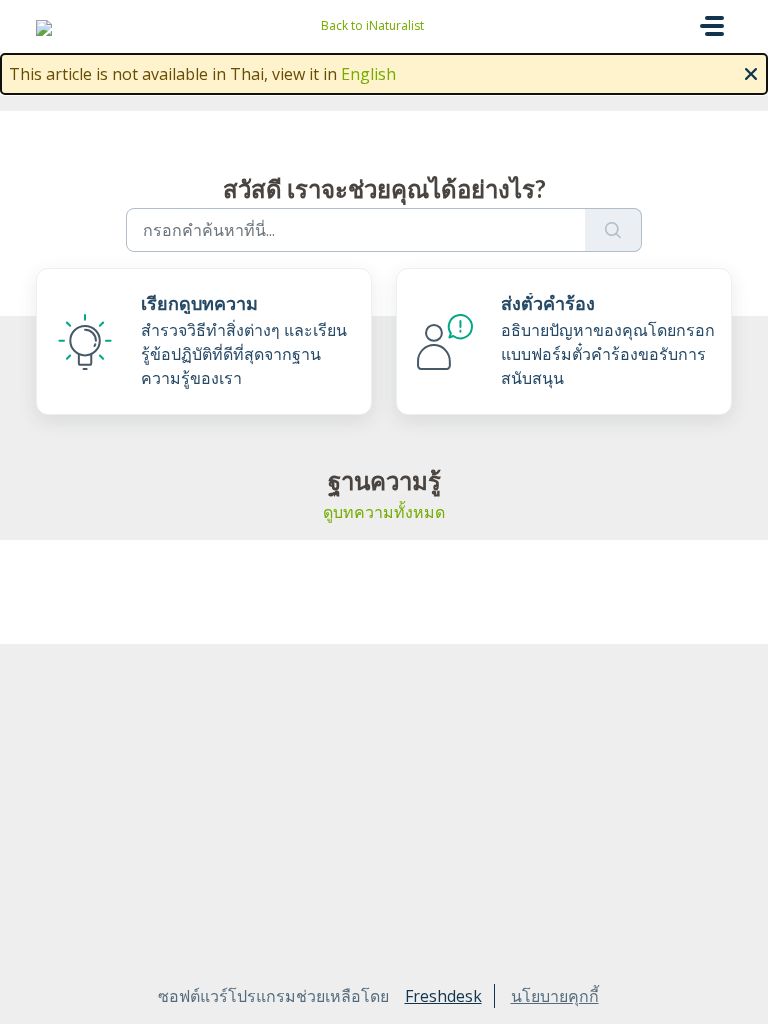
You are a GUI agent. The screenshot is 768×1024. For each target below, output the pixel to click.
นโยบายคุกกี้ (555, 996)
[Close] (751, 72)
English (368, 74)
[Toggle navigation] (712, 26)
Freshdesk (443, 996)
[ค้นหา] (613, 230)
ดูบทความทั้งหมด (384, 512)
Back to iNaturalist (372, 25)
